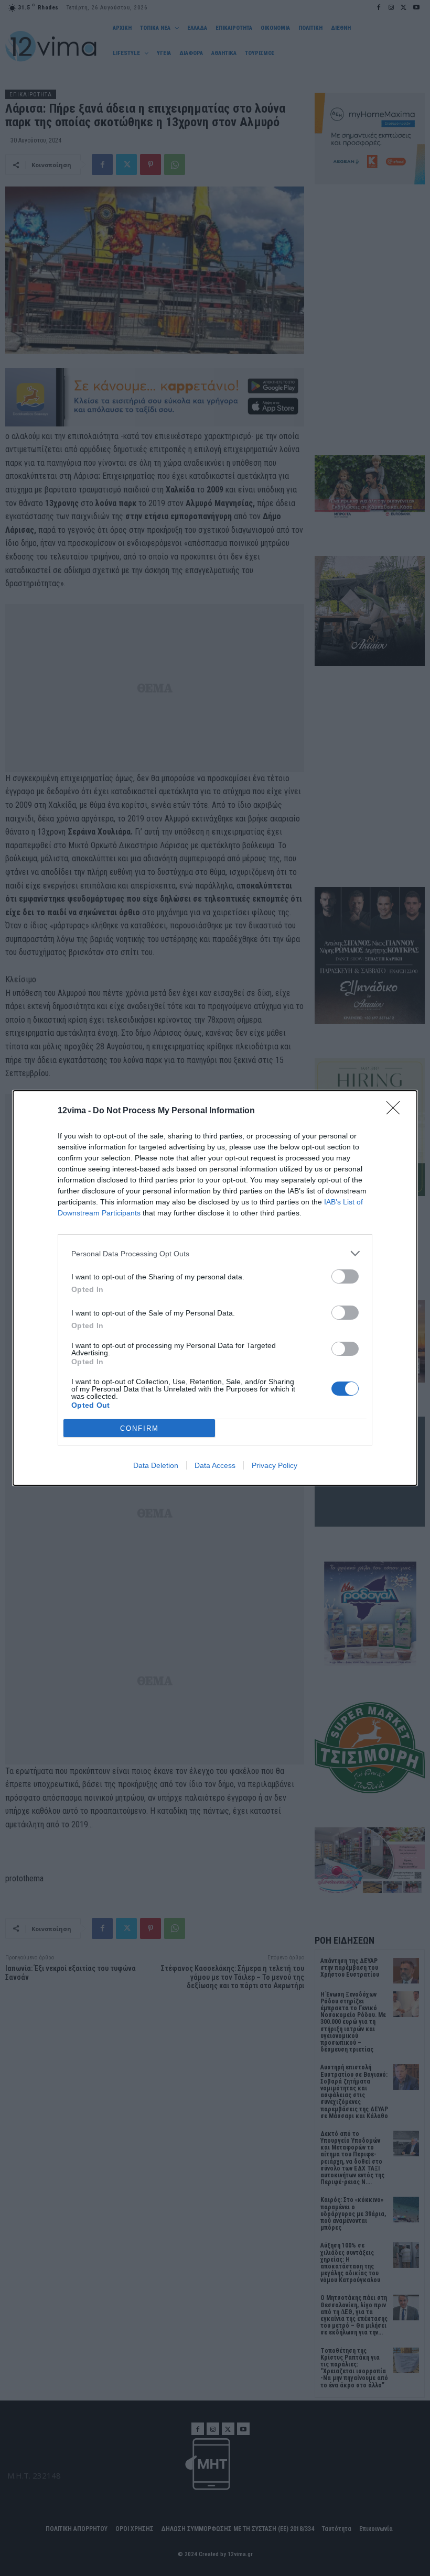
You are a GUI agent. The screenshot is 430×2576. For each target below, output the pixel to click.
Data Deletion (156, 1465)
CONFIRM (139, 1428)
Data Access (215, 1465)
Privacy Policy (275, 1465)
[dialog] (215, 1288)
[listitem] (215, 1253)
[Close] (396, 1111)
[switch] (345, 1276)
